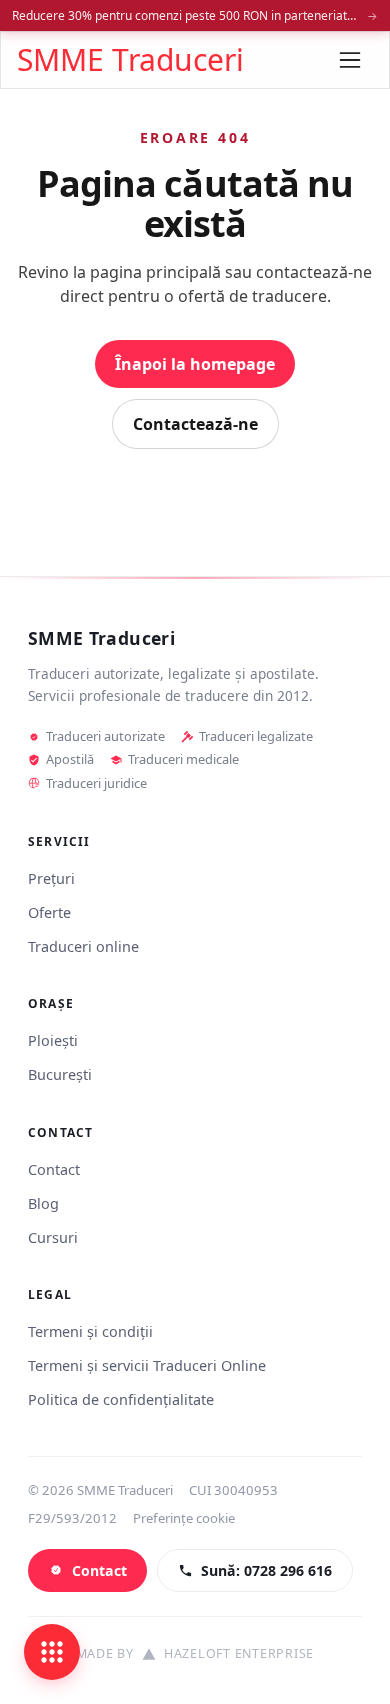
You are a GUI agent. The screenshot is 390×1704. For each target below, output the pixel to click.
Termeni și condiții (90, 1331)
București (60, 1074)
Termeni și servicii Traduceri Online (147, 1365)
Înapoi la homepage (195, 364)
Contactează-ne (195, 424)
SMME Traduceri (130, 60)
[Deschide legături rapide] (52, 1652)
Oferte (49, 912)
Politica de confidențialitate (121, 1399)
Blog (43, 1203)
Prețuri (51, 878)
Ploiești (53, 1040)
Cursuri (53, 1237)
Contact (54, 1169)
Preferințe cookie (184, 1518)
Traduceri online (83, 946)
